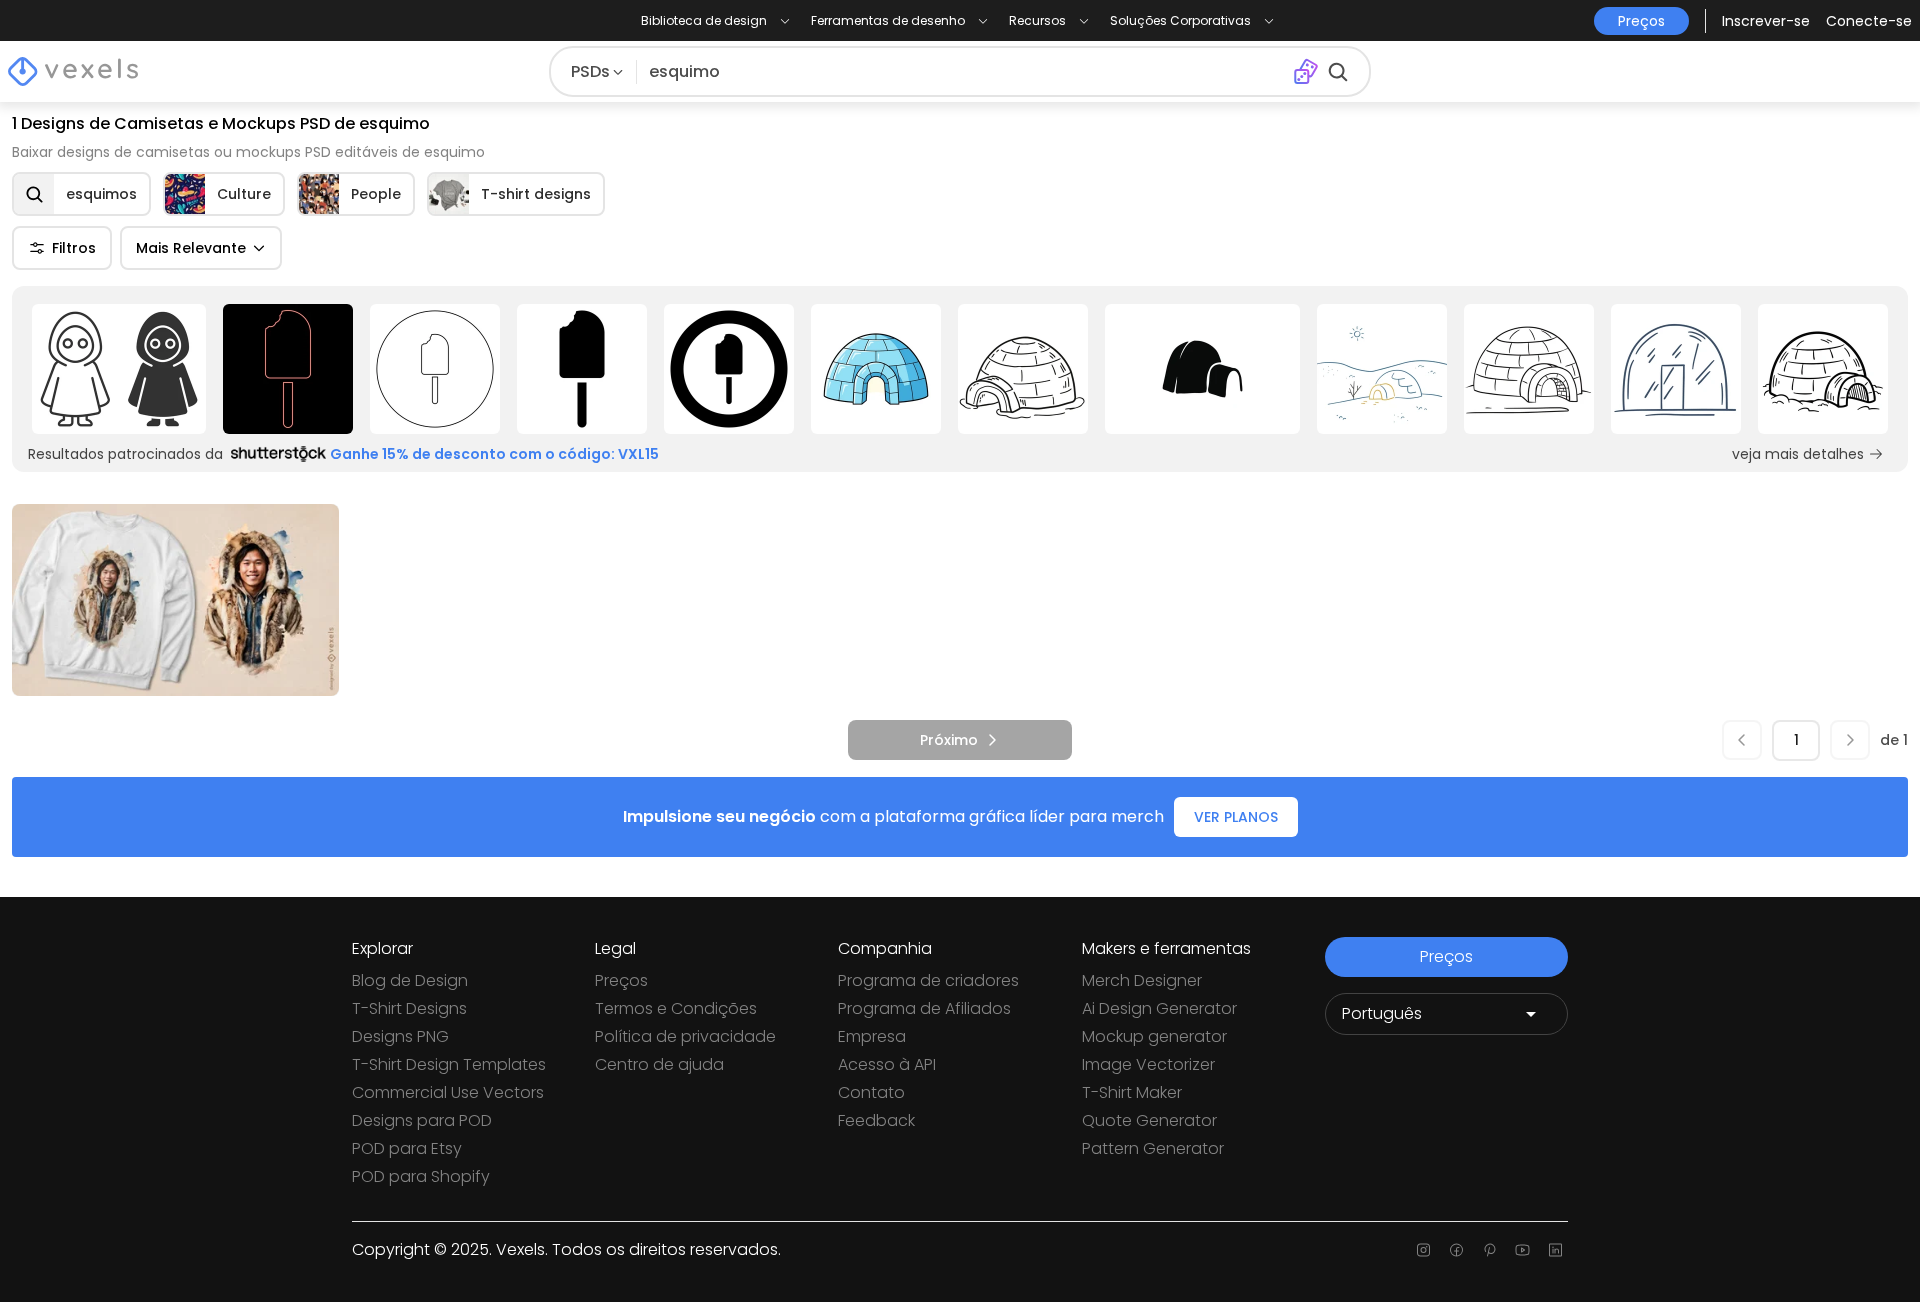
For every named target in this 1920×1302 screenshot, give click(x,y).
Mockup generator (1154, 1036)
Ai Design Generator (1159, 1008)
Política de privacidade (685, 1036)
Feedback (876, 1120)
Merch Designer (1142, 980)
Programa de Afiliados (924, 1008)
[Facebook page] (1456, 1250)
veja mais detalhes (1798, 454)
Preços (621, 980)
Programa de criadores (928, 980)
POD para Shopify (421, 1176)
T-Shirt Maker (1132, 1092)
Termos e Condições (676, 1008)
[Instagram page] (1423, 1250)
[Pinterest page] (1489, 1250)
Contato (871, 1092)
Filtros (74, 248)
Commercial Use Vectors (448, 1092)
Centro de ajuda (659, 1064)
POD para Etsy (407, 1148)
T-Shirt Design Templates (449, 1064)
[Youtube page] (1522, 1250)
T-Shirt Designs (409, 1008)
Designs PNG (400, 1036)
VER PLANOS (1236, 817)
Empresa (872, 1036)
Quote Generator (1149, 1120)
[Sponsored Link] (119, 369)
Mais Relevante (191, 248)
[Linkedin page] (1555, 1250)
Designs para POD (422, 1120)
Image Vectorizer (1148, 1064)
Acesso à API (887, 1064)
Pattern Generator (1153, 1148)
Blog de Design (410, 980)
